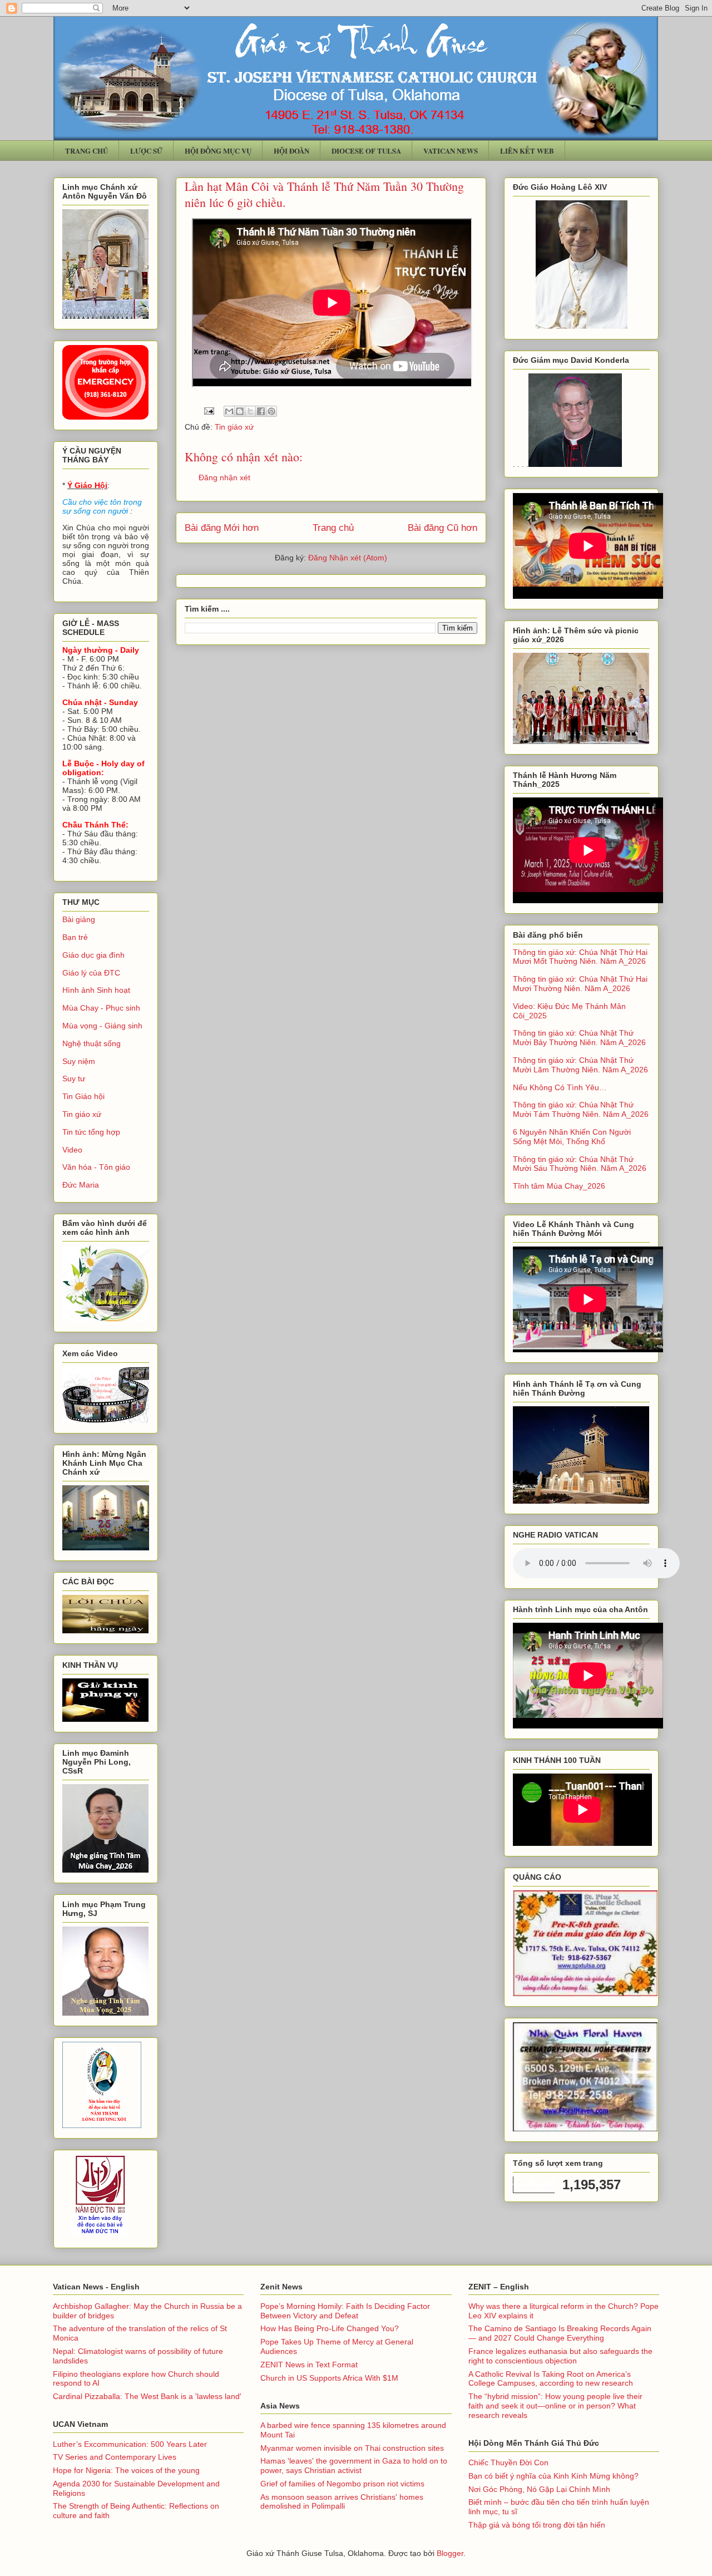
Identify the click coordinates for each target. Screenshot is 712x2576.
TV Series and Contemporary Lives (115, 2457)
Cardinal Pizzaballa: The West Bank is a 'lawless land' (147, 2396)
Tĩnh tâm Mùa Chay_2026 (559, 1186)
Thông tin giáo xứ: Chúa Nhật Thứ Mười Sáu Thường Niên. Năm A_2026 (580, 1164)
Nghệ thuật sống (92, 1043)
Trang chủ (333, 528)
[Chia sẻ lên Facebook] (261, 411)
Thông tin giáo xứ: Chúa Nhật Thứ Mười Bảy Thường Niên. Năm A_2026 (579, 1038)
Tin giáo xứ (234, 427)
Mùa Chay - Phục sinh (101, 1008)
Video (72, 1150)
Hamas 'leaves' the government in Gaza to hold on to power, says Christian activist (354, 2466)
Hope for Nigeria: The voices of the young (126, 2470)
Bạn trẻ (75, 937)
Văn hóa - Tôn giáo (96, 1167)
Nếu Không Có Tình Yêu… (560, 1087)
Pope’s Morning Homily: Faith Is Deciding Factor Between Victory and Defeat (345, 2311)
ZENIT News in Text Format (309, 2365)
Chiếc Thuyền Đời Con (508, 2462)
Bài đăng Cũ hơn (442, 528)
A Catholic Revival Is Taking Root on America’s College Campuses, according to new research (551, 2379)
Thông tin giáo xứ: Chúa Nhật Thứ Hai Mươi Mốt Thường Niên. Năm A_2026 (580, 957)
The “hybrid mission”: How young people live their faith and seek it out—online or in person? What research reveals (555, 2406)
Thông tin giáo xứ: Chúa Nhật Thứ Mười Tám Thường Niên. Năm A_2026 (581, 1109)
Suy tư (74, 1078)
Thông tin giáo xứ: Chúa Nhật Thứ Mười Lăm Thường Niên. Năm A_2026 (580, 1065)
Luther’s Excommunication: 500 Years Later (130, 2444)
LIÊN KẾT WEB (527, 151)
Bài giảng (79, 919)
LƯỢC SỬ (146, 151)
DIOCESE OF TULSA (366, 151)
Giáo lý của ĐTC (91, 973)
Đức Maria (81, 1185)
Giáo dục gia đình (93, 955)
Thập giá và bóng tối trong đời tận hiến (537, 2525)
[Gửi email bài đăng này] (229, 411)
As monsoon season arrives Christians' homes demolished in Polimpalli (342, 2502)
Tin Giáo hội (83, 1096)
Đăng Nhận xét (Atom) (348, 558)
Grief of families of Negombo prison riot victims (342, 2484)
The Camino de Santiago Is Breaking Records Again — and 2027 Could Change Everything (560, 2333)
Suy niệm (79, 1061)
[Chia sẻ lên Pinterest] (271, 411)
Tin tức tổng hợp (91, 1132)
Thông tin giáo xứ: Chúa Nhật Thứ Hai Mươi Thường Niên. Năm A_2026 (580, 984)
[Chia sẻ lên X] (250, 411)
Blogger (450, 2553)
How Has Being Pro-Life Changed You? (330, 2328)
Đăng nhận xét (224, 477)
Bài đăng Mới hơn (222, 528)
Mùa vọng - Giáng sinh (102, 1026)
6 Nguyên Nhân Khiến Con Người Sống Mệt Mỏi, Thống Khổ (572, 1137)
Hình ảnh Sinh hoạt (96, 990)
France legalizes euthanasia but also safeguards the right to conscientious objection (560, 2356)
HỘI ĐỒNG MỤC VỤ (218, 151)
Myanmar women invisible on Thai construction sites (352, 2448)
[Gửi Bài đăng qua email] (208, 411)
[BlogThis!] (240, 411)
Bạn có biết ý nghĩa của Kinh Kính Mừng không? (553, 2476)
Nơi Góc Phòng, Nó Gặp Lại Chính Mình (539, 2489)
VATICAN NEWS (451, 151)
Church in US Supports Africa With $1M (329, 2378)
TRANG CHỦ (86, 151)
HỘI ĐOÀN (291, 151)
